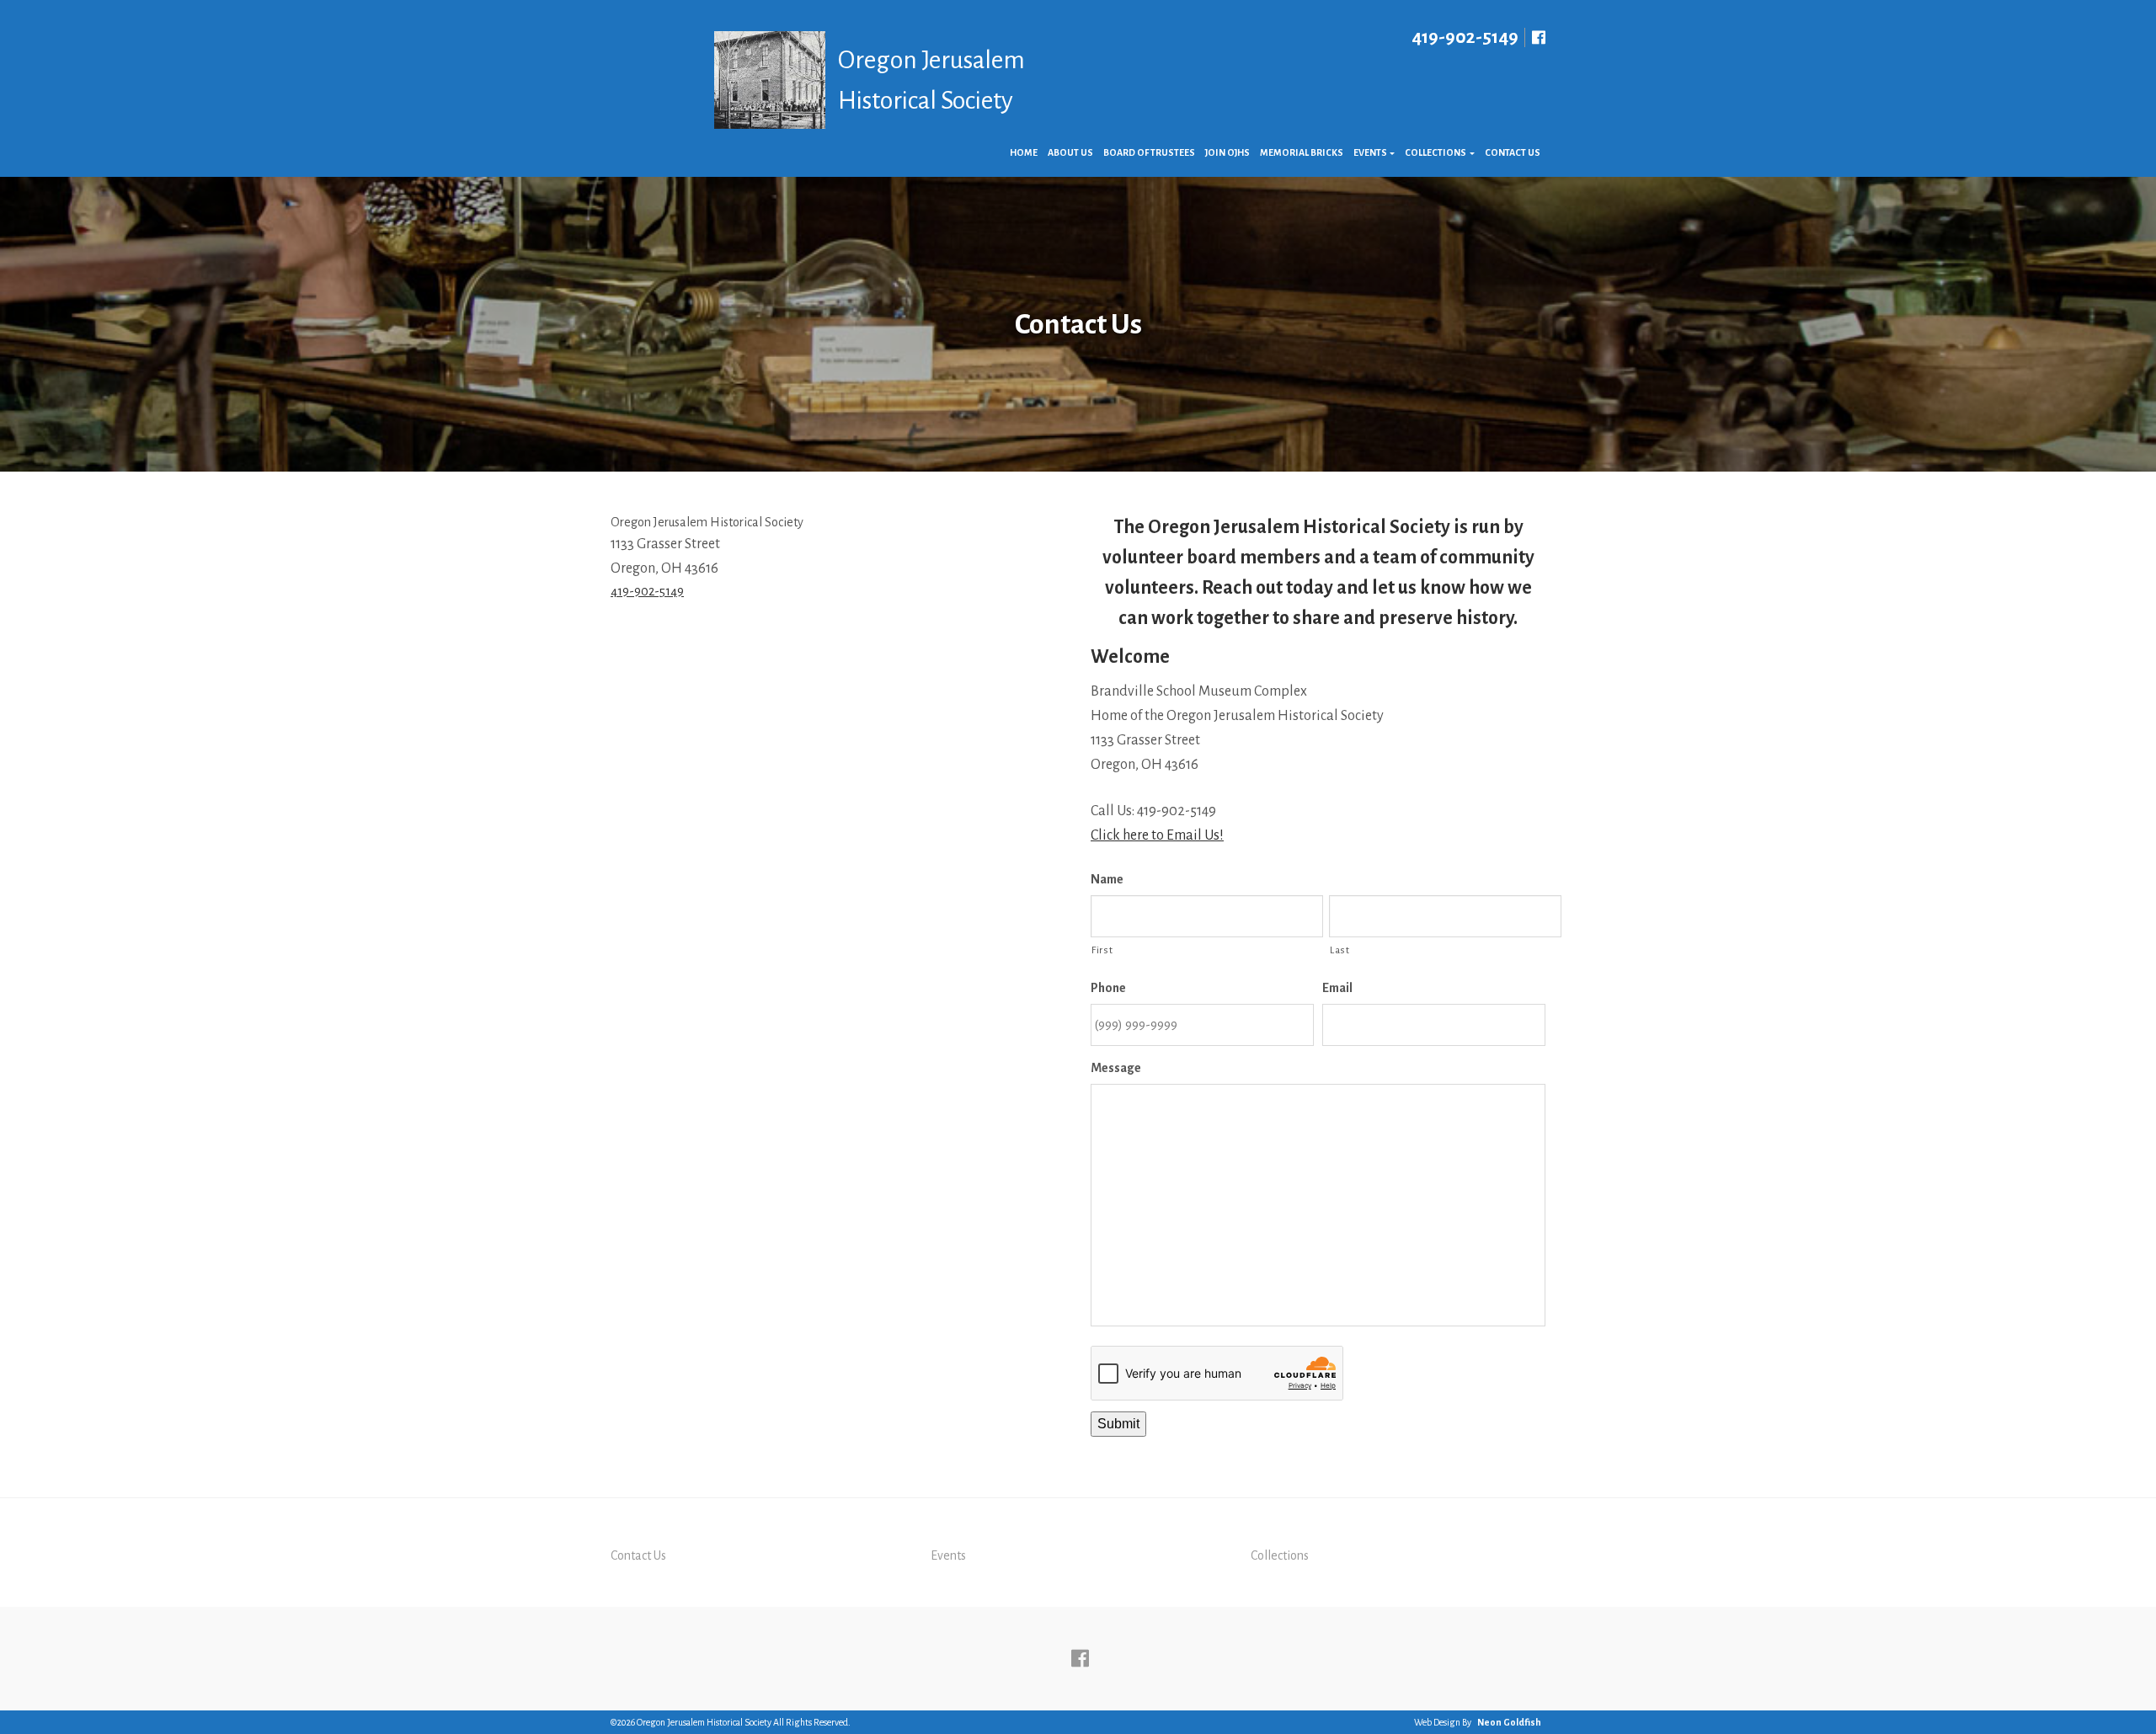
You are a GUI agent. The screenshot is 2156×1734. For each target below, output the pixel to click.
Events (1370, 152)
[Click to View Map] (838, 743)
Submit (1118, 1424)
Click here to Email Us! (1157, 835)
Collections (1436, 152)
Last (1340, 950)
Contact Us (1513, 152)
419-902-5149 (1465, 37)
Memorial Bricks (1302, 152)
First (1102, 950)
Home (1024, 152)
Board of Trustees (1149, 152)
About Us (1070, 152)
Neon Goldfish (1509, 1722)
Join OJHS (1227, 152)
